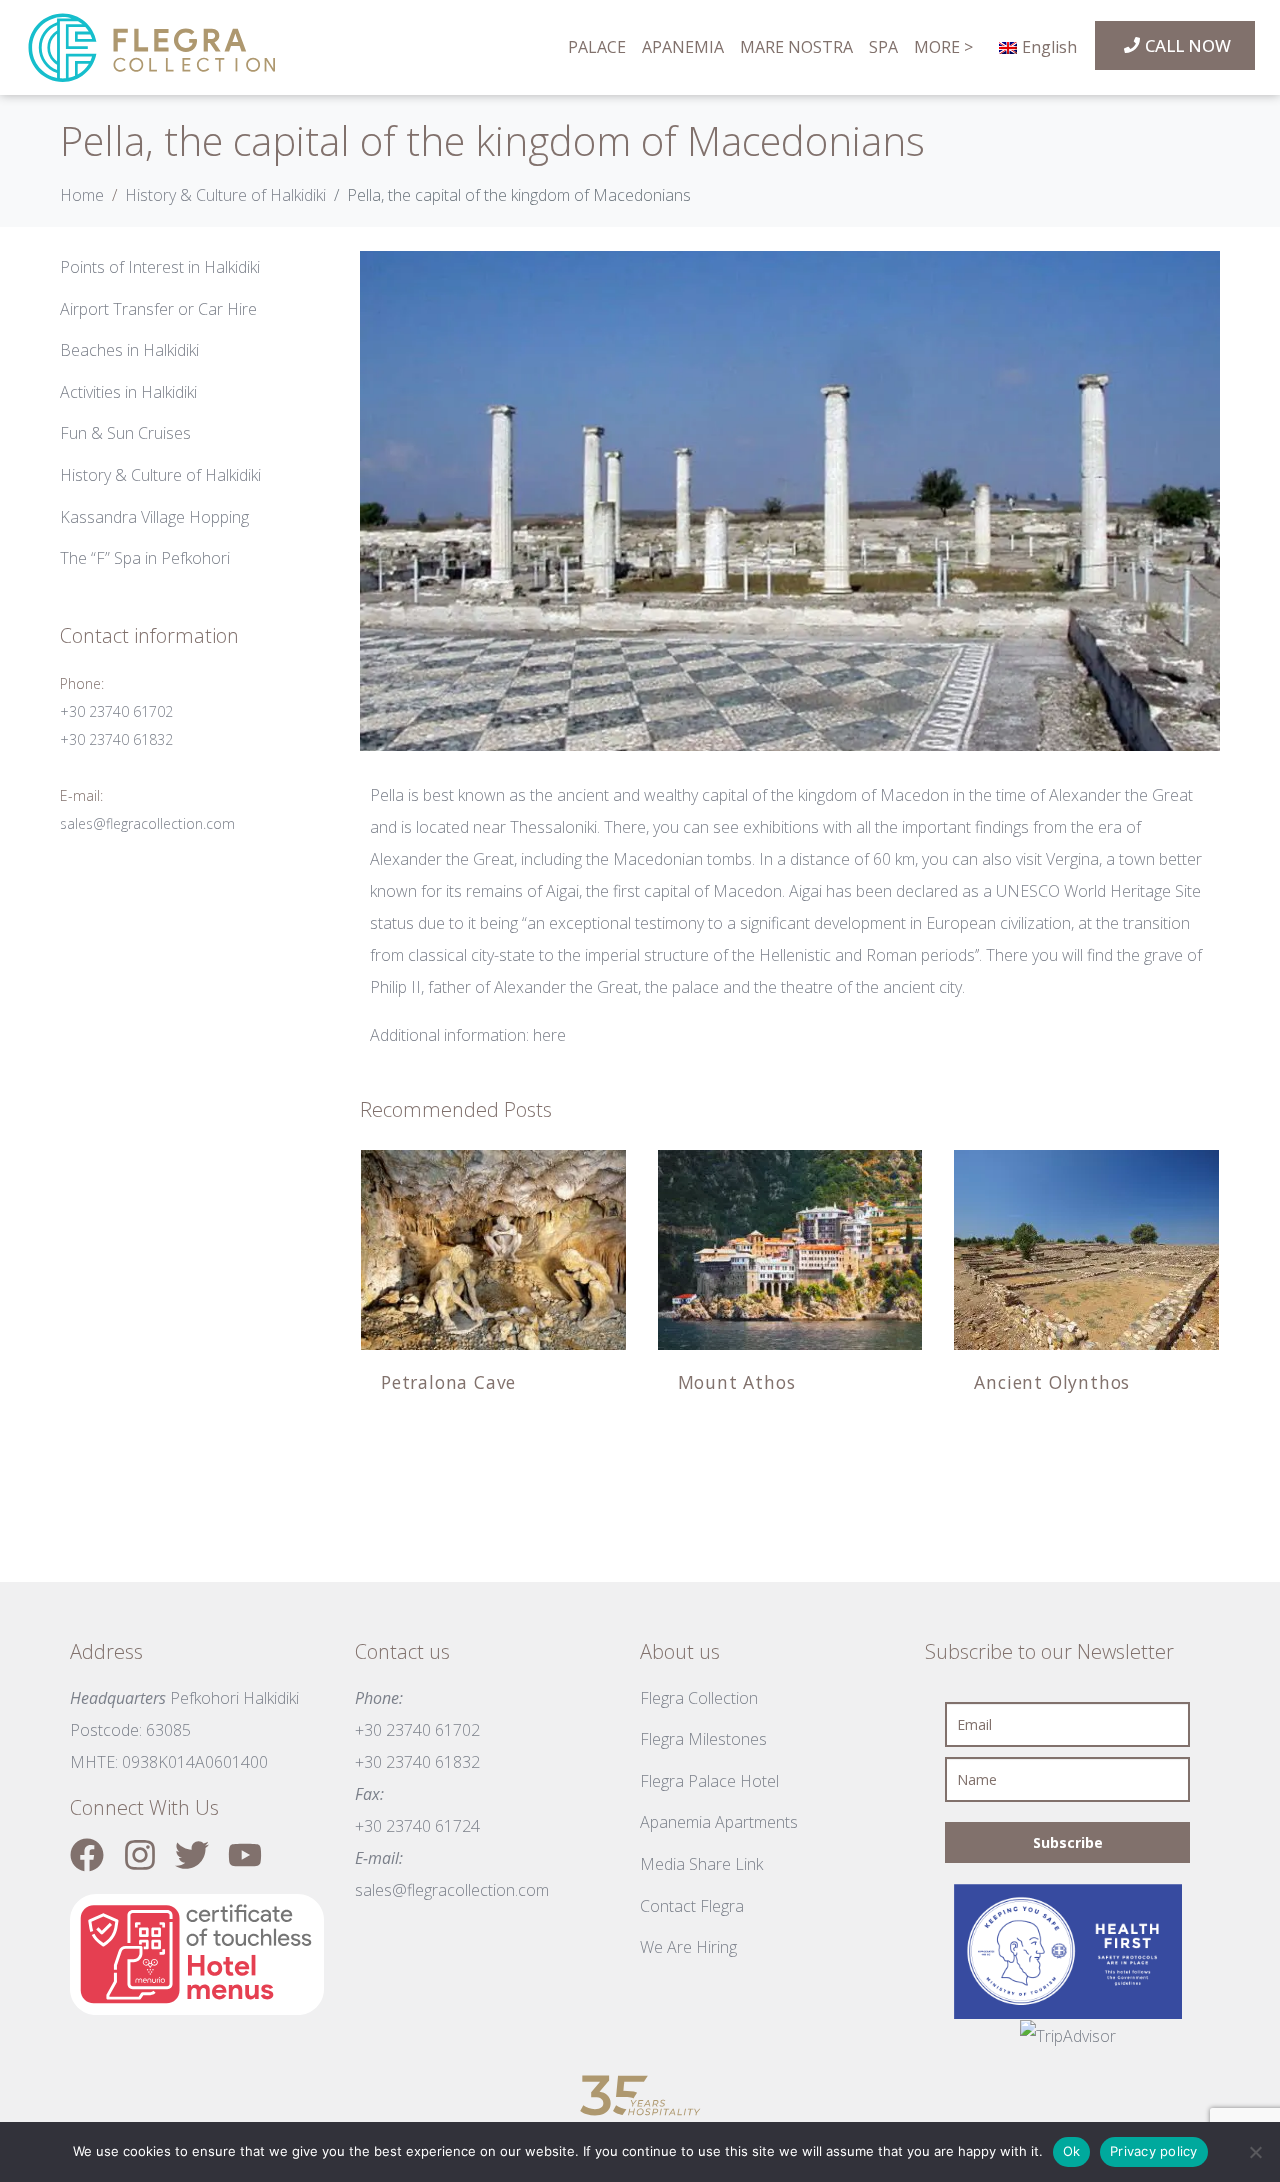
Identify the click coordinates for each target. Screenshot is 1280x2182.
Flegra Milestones (703, 1739)
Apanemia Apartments (719, 1822)
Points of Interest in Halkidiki (160, 267)
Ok (1072, 2151)
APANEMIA (683, 48)
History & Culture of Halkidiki (160, 475)
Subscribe (1068, 1842)
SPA (883, 48)
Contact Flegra (692, 1906)
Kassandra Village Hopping (154, 517)
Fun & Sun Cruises (125, 433)
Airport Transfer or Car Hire (158, 309)
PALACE (597, 48)
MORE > (943, 48)
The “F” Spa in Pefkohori (145, 558)
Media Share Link (701, 1864)
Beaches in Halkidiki (129, 350)
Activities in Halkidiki (128, 392)
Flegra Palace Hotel (709, 1781)
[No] (1255, 2152)
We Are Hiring (688, 1947)
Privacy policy (1154, 2151)
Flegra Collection (699, 1698)
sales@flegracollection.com (147, 823)
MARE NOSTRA (796, 48)
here (549, 1035)
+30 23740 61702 (116, 711)
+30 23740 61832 (116, 739)
